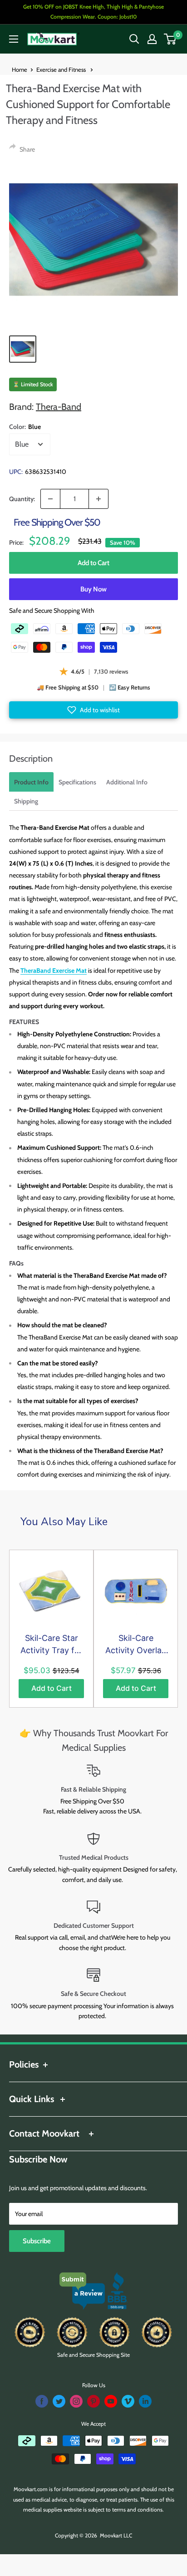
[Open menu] (14, 39)
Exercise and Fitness (62, 69)
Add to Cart (94, 563)
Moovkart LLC (116, 2535)
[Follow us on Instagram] (76, 2401)
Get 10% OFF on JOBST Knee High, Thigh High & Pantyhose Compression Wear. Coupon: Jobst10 (93, 12)
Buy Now (93, 589)
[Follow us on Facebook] (42, 2401)
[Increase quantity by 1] (98, 499)
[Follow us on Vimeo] (128, 2401)
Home (20, 69)
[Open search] (134, 39)
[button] (93, 710)
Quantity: (22, 499)
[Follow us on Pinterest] (93, 2401)
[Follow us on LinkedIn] (145, 2401)
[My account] (152, 39)
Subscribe (37, 2241)
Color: (25, 427)
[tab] (31, 782)
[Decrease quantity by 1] (50, 499)
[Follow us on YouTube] (111, 2401)
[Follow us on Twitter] (59, 2401)
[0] (170, 39)
